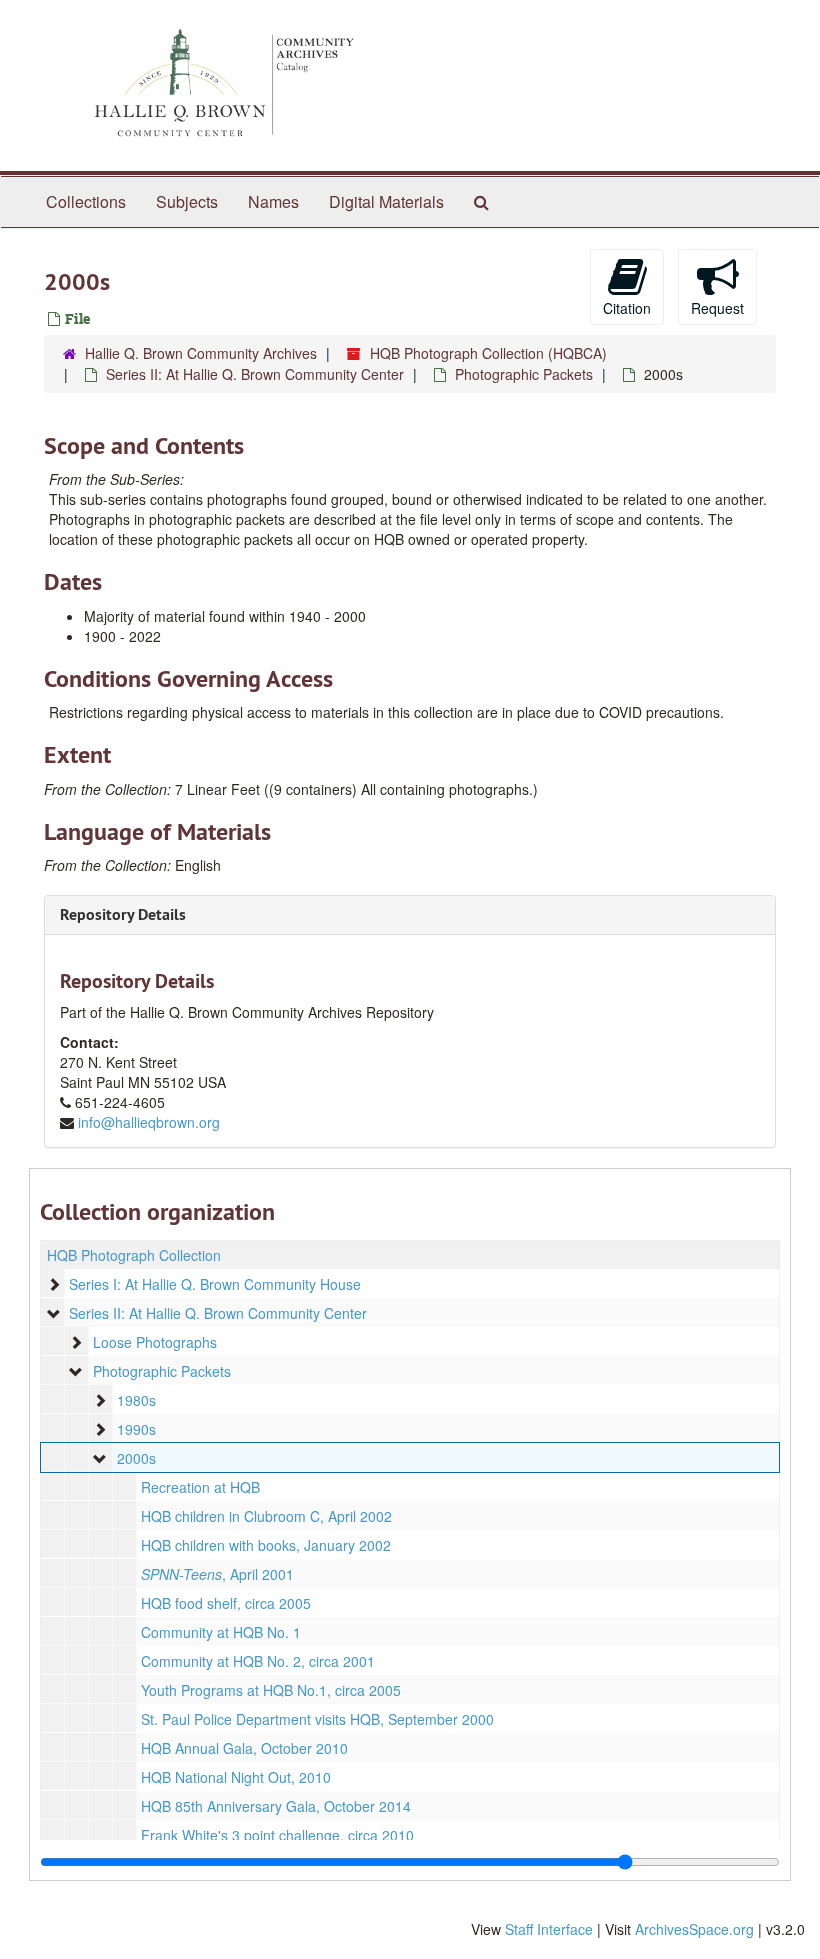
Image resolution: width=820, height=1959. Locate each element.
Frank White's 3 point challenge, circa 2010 (277, 1835)
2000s (136, 1458)
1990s (136, 1429)
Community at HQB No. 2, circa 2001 (258, 1661)
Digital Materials (386, 201)
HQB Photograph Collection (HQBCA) (488, 353)
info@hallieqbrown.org (149, 1122)
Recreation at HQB (200, 1487)
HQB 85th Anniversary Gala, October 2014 (276, 1806)
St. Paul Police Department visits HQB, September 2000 (317, 1719)
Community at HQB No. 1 (221, 1632)
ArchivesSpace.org (694, 1929)
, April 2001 (217, 1574)
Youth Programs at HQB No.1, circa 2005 (271, 1690)
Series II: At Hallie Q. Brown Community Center (255, 374)
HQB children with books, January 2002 (266, 1545)
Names (273, 201)
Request (717, 308)
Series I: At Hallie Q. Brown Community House (215, 1284)
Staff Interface (549, 1929)
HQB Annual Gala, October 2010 (244, 1748)
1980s (136, 1400)
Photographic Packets (524, 374)
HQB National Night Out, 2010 (236, 1777)
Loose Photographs (155, 1342)
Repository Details (123, 914)
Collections (86, 201)
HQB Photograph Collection (134, 1255)
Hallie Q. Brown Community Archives (201, 353)
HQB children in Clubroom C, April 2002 (266, 1516)
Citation (627, 308)
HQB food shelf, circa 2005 (226, 1603)
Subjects (187, 201)
